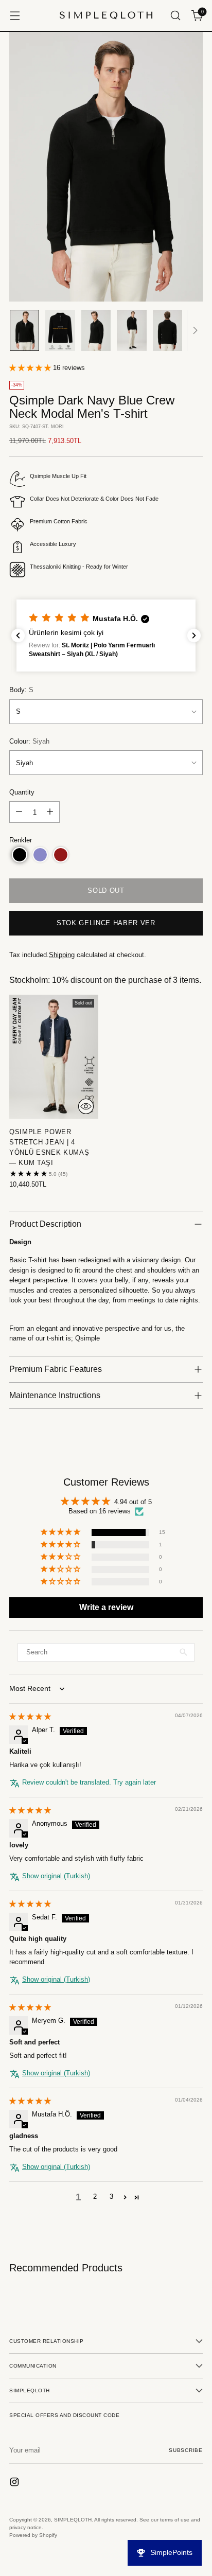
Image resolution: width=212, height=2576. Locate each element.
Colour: (29, 741)
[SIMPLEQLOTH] (106, 15)
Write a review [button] (106, 1607)
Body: (21, 690)
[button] (31, 368)
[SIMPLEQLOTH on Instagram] (15, 2483)
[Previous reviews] (18, 636)
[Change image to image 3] (96, 330)
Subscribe (186, 2450)
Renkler (21, 840)
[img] (30, 1716)
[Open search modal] (175, 16)
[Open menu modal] (15, 16)
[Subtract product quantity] (19, 812)
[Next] (195, 330)
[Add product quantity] (50, 812)
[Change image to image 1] (24, 330)
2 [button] (95, 2196)
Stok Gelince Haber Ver (106, 923)
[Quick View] (86, 1106)
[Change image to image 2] (60, 330)
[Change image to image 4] (131, 330)
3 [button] (111, 2196)
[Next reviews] (194, 636)
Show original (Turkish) (56, 1876)
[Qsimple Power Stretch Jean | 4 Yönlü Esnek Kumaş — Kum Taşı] (54, 1056)
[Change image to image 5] (167, 330)
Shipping (62, 955)
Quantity (22, 792)
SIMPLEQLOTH (73, 2520)
